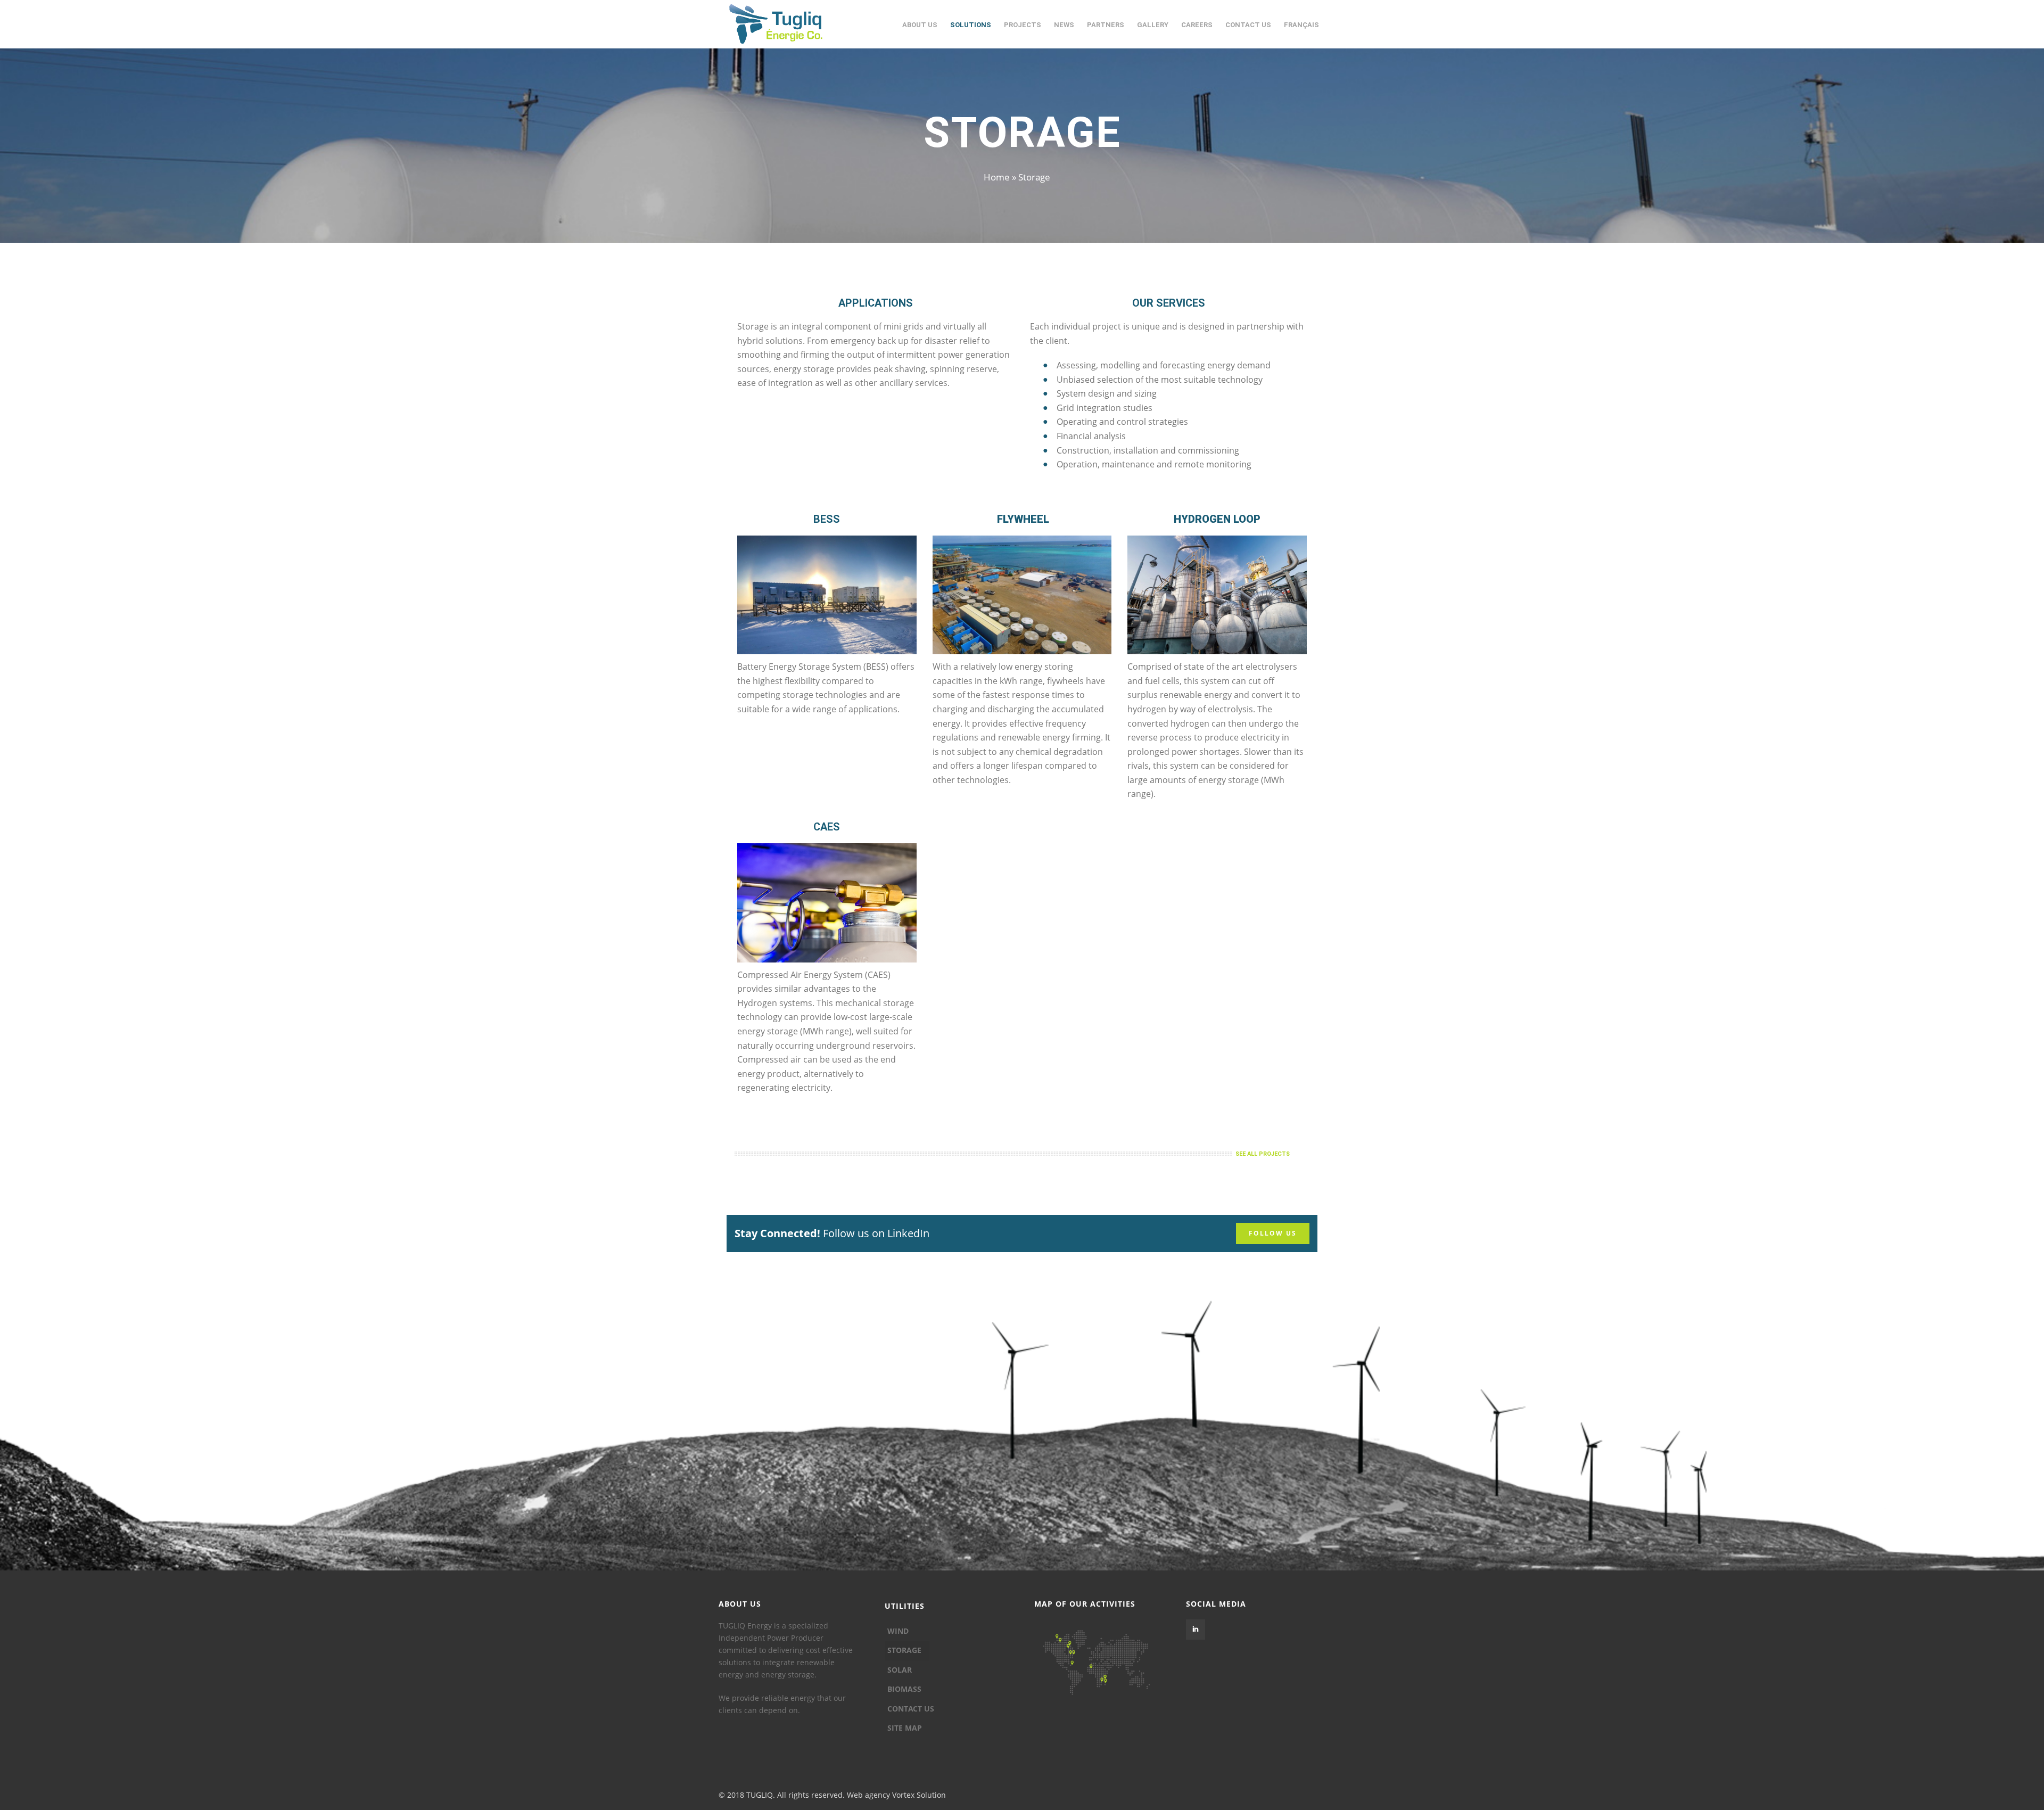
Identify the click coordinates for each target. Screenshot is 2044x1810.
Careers (1197, 25)
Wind (898, 1631)
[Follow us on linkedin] (1196, 1630)
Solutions (971, 25)
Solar (900, 1670)
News (1064, 25)
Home (997, 177)
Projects (1023, 25)
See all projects (1263, 1154)
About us (920, 25)
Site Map (905, 1728)
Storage (904, 1650)
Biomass (904, 1689)
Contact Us (1248, 25)
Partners (1106, 25)
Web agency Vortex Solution (896, 1795)
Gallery (1153, 25)
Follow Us (1273, 1233)
